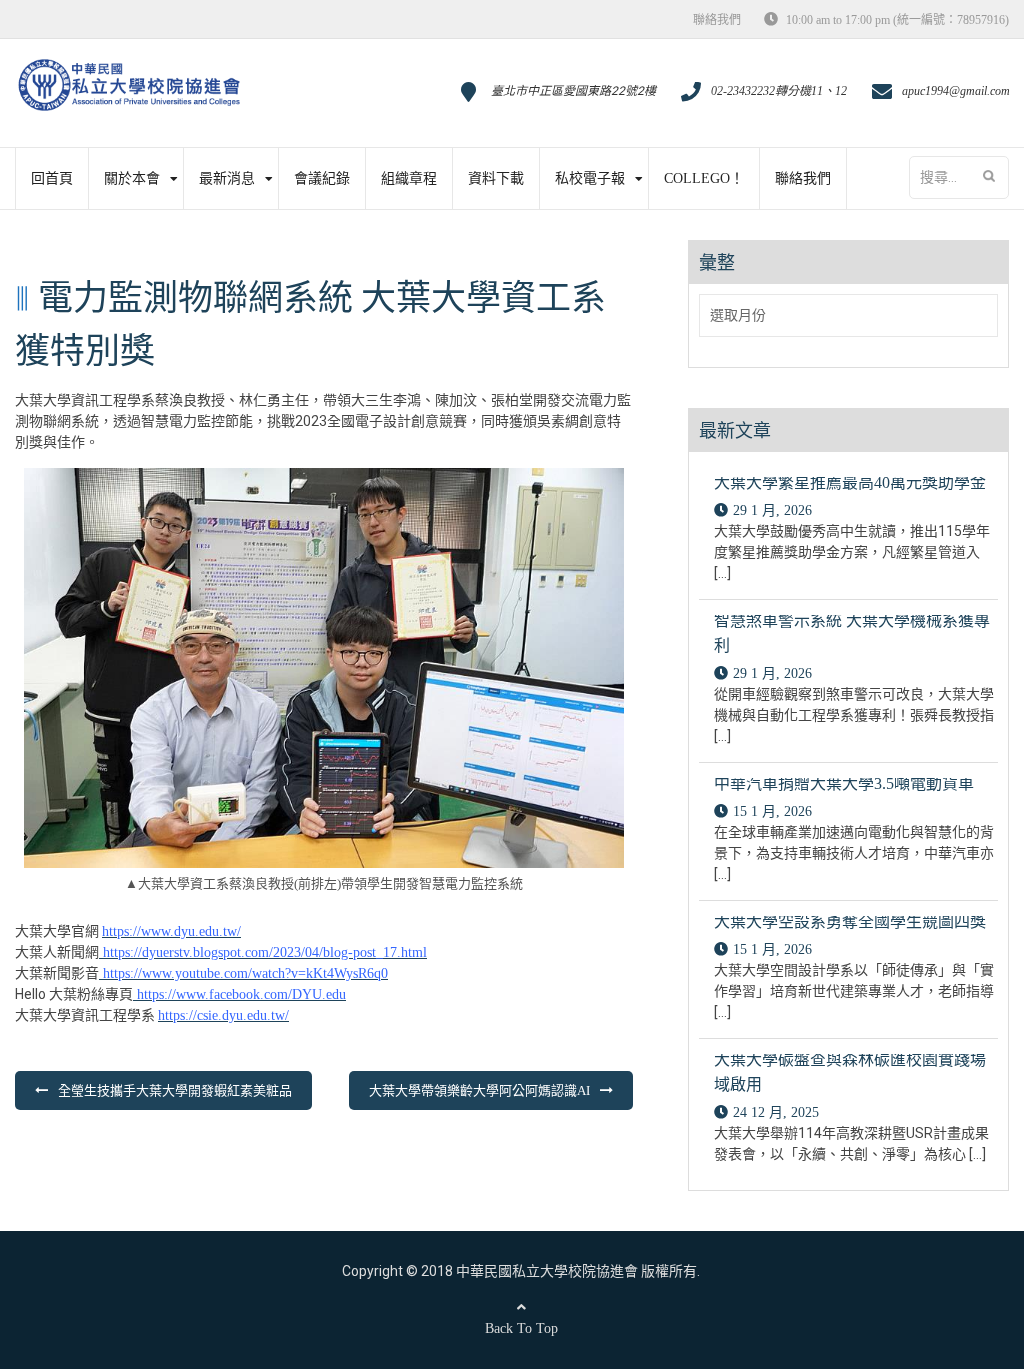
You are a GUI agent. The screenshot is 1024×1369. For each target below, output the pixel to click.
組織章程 (409, 178)
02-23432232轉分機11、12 (779, 91)
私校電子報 (590, 178)
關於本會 (132, 178)
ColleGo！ (704, 178)
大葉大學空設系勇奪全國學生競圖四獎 (850, 921)
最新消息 (227, 178)
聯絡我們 (717, 20)
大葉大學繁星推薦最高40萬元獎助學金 (850, 482)
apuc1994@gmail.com (956, 91)
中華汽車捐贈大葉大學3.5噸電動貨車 (844, 783)
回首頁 (52, 178)
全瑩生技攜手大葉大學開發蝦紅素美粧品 (175, 1090)
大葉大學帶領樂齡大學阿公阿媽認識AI (479, 1090)
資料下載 (496, 178)
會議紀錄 (322, 178)
